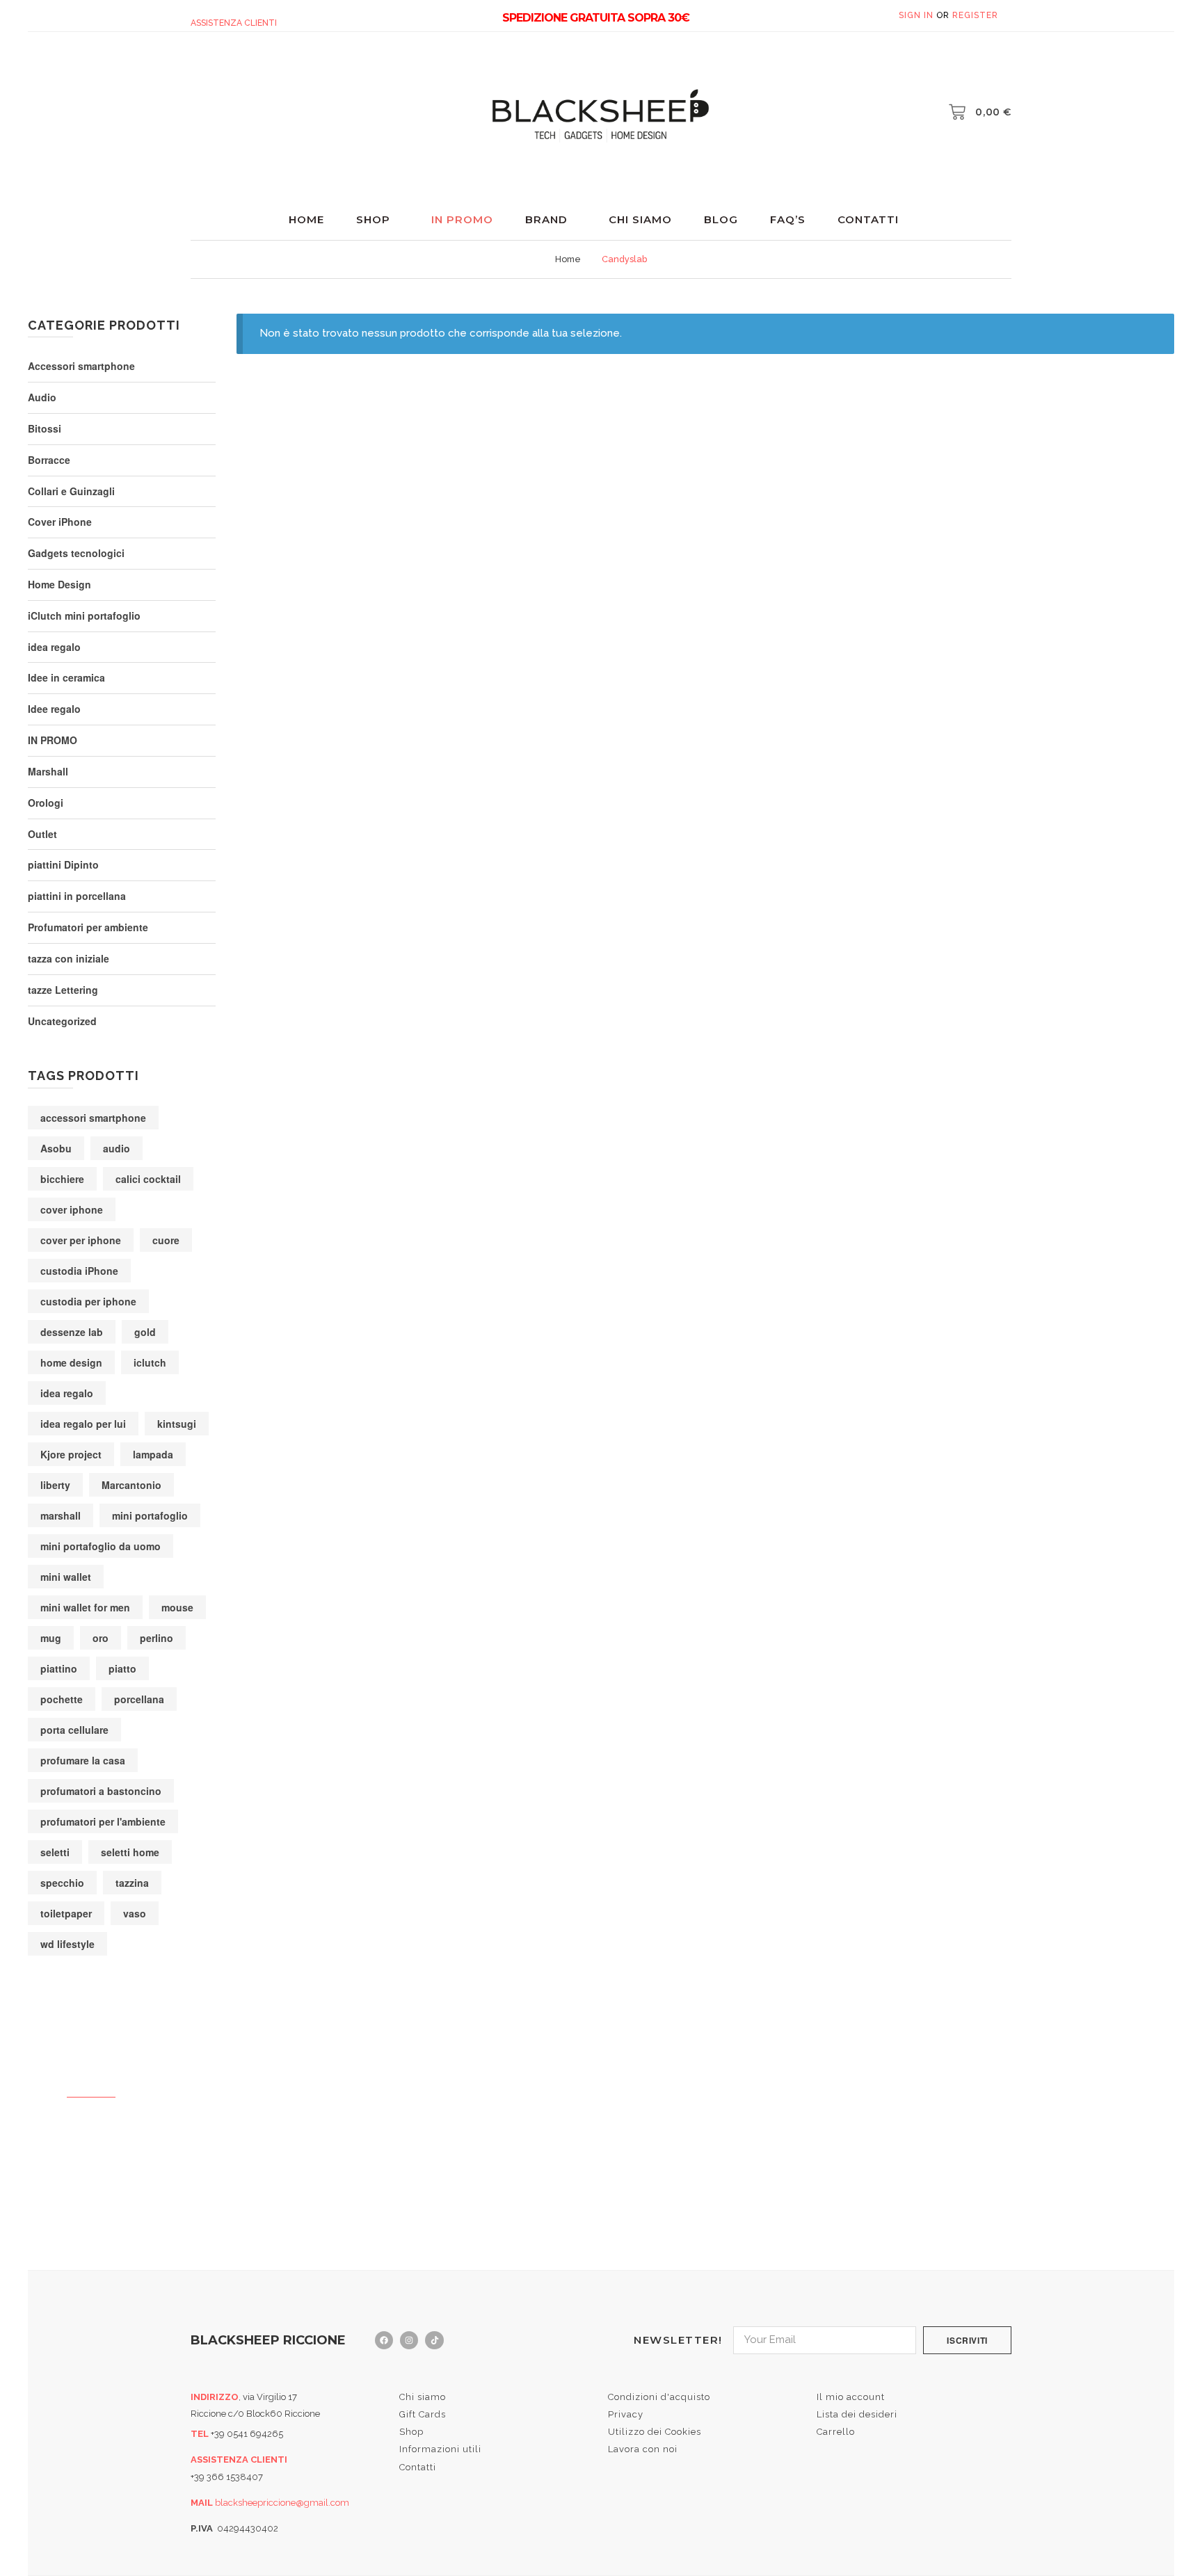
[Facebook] (384, 2340)
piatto (122, 1668)
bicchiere (62, 1179)
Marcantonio (131, 1485)
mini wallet (66, 1577)
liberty (55, 1485)
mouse (177, 1607)
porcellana (139, 1699)
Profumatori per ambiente (88, 927)
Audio (42, 397)
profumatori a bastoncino (101, 1791)
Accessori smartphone (81, 366)
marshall (61, 1515)
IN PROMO (53, 740)
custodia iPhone (79, 1271)
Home (306, 219)
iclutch (150, 1362)
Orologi (46, 803)
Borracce (49, 460)
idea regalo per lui (83, 1424)
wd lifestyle (67, 1944)
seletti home (130, 1852)
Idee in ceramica (66, 677)
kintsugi (177, 1424)
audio (117, 1148)
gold (145, 1332)
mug (51, 1638)
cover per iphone (81, 1240)
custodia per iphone (88, 1301)
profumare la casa (83, 1760)
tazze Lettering (63, 990)
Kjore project (71, 1454)
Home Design (59, 584)
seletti (55, 1852)
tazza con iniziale (69, 958)
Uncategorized (62, 1021)
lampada (153, 1454)
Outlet (42, 834)
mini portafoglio (150, 1515)
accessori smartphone (93, 1118)
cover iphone (72, 1209)
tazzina (132, 1883)
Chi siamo (640, 219)
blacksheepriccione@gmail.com (282, 2503)
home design (71, 1362)
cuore (166, 1240)
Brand (546, 219)
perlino (157, 1638)
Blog (721, 219)
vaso (135, 1913)
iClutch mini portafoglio (84, 615)
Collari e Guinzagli (71, 491)
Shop (373, 219)
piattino (59, 1668)
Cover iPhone (60, 522)
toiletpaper (66, 1913)
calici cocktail (148, 1179)
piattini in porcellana (77, 896)
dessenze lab (72, 1332)
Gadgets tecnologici (76, 553)
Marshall (48, 771)
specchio (62, 1883)
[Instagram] (409, 2340)
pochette (62, 1699)
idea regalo (54, 647)
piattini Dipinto (63, 864)
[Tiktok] (434, 2340)
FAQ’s (788, 219)
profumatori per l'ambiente (103, 1821)
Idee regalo (54, 709)
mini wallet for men (85, 1607)
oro (101, 1638)
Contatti (868, 219)
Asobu (56, 1148)
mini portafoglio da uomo (101, 1546)
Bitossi (45, 428)
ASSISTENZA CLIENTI (234, 23)
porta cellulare (74, 1730)
